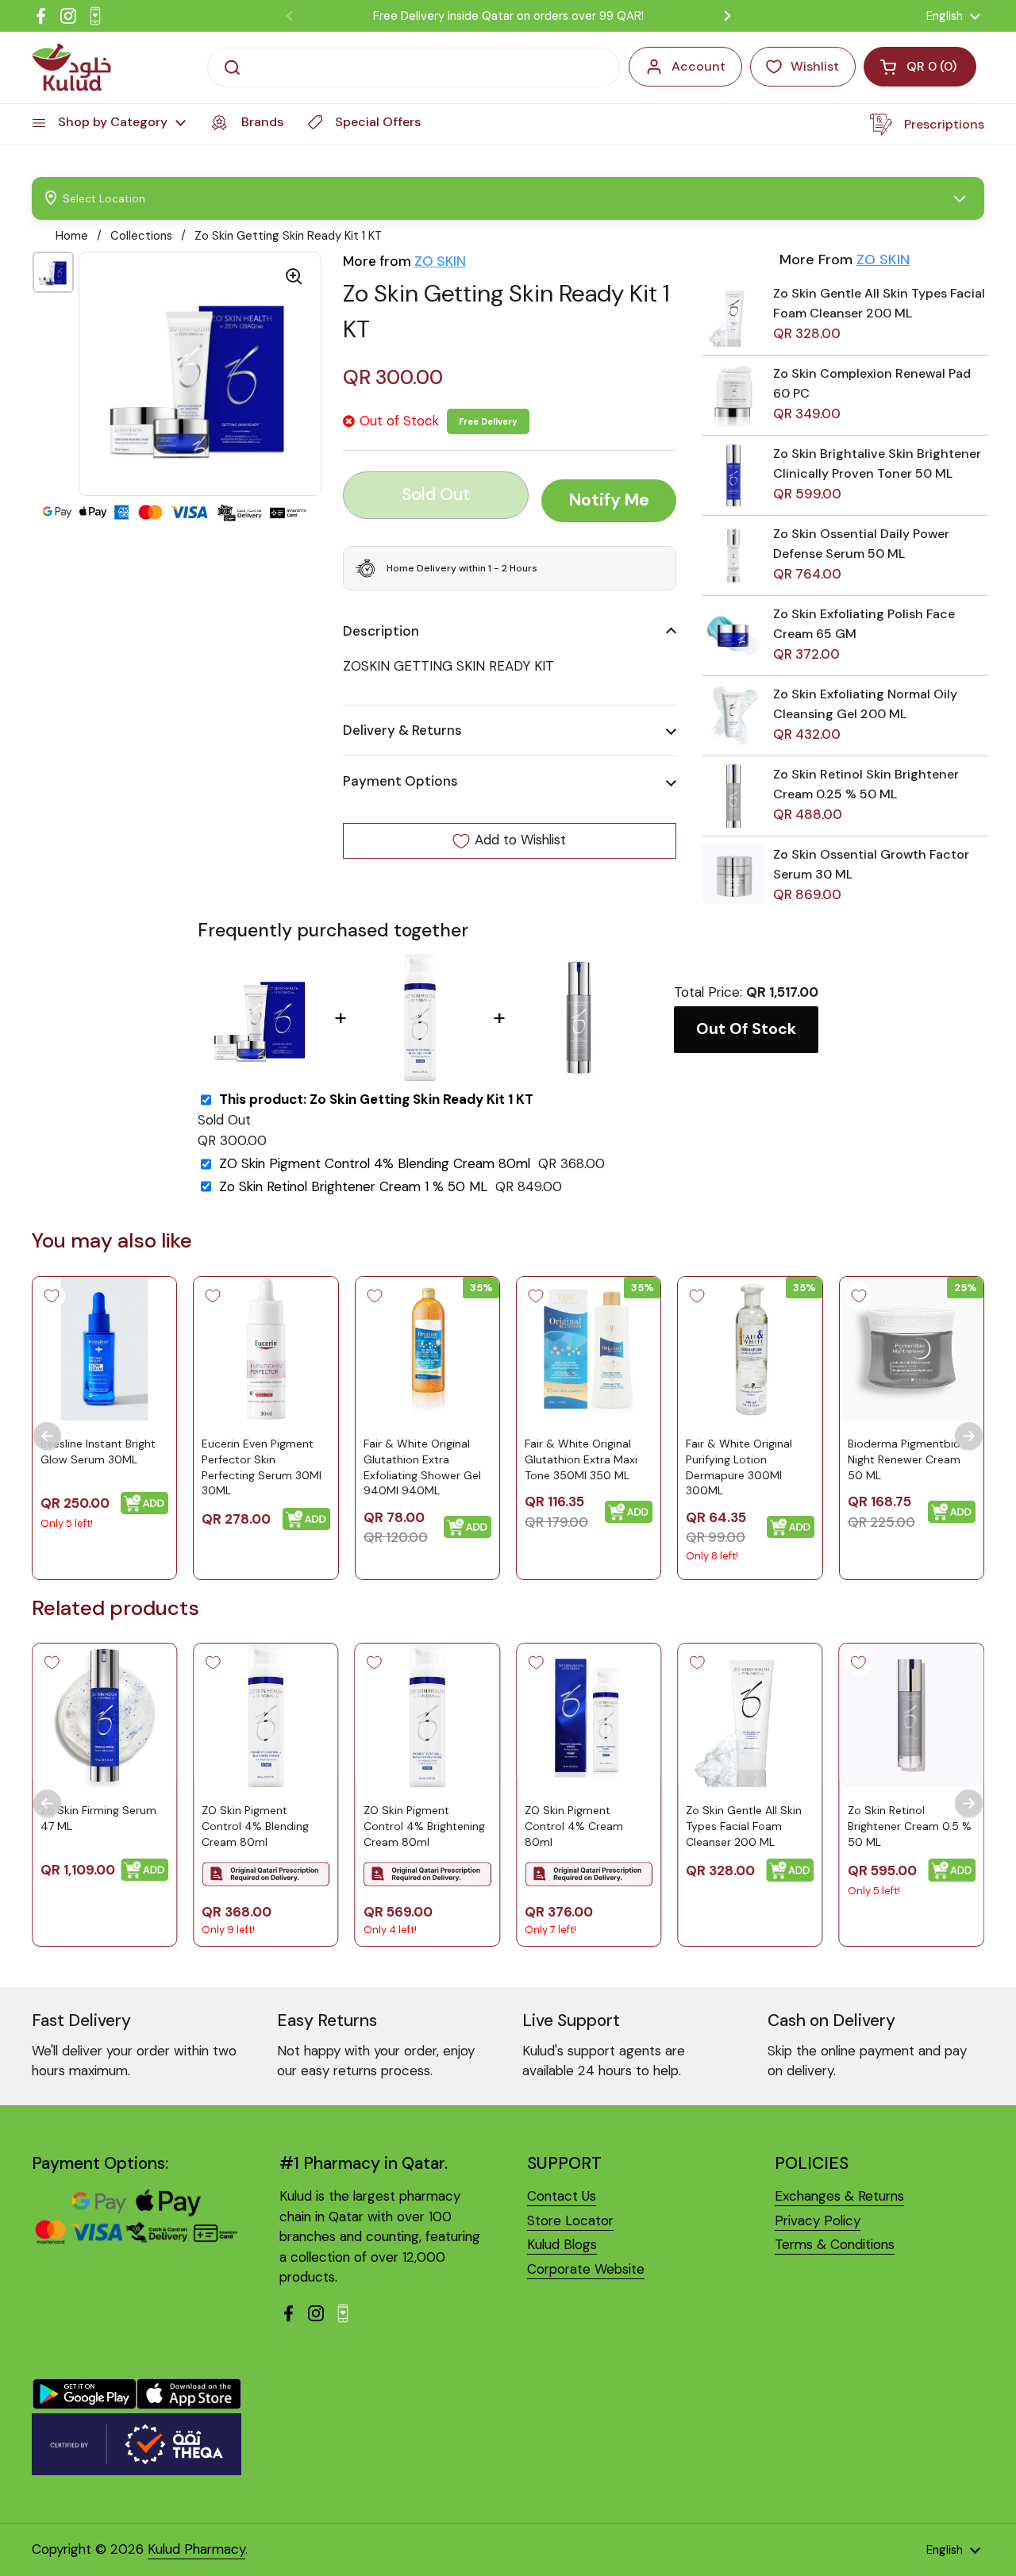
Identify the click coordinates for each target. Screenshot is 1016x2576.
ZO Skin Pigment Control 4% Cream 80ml (574, 1826)
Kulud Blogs (562, 2244)
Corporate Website (586, 2269)
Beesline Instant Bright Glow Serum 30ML (98, 1451)
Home (72, 236)
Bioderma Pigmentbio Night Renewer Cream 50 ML (904, 1459)
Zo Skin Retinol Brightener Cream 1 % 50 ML (353, 1187)
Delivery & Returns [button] (402, 730)
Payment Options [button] (400, 782)
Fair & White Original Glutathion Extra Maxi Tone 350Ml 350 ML (581, 1459)
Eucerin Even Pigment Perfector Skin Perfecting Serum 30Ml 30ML (262, 1467)
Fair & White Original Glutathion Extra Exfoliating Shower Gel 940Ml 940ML (422, 1467)
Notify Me (609, 501)
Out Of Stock (746, 1029)
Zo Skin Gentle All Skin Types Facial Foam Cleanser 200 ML (744, 1826)
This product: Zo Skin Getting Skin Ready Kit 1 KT (376, 1100)
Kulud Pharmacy (196, 2549)
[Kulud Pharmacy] (71, 67)
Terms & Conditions (835, 2244)
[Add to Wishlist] (52, 1296)
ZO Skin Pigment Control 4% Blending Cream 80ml (375, 1164)
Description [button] (381, 631)
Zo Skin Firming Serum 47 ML (98, 1819)
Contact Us (562, 2196)
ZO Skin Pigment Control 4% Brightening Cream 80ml (424, 1826)
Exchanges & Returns (839, 2196)
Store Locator (570, 2220)
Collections (141, 236)
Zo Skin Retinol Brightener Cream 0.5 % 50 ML (910, 1826)
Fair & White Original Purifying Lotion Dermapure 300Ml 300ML (739, 1467)
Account (698, 66)
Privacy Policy (818, 2220)
